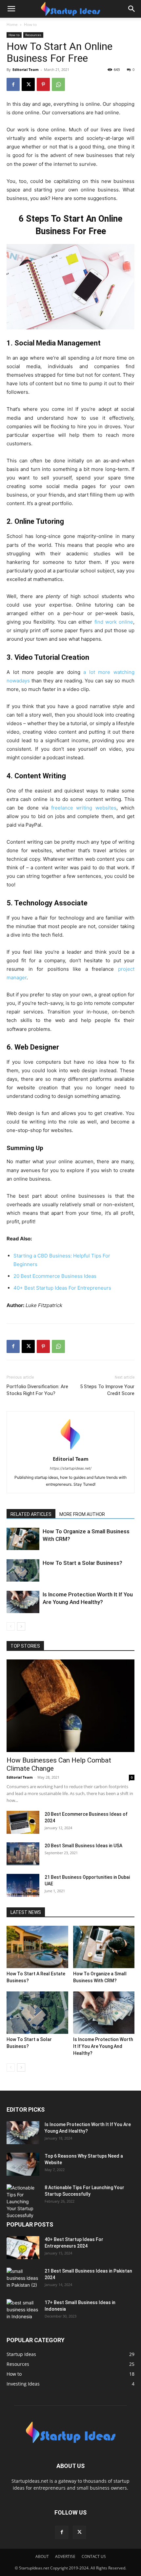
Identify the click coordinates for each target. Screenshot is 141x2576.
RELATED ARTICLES (31, 1514)
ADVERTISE (65, 2556)
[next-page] (21, 1626)
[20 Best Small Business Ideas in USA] (23, 1854)
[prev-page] (11, 1626)
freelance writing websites (84, 808)
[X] (28, 84)
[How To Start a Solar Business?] (23, 1571)
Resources (33, 35)
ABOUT (42, 2556)
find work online (114, 622)
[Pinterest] (43, 84)
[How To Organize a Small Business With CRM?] (23, 1539)
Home (12, 24)
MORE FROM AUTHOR (82, 1514)
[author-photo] (70, 1450)
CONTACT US (94, 2556)
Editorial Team (26, 69)
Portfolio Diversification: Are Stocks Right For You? (37, 1390)
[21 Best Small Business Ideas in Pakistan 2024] (23, 2279)
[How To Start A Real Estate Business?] (37, 1947)
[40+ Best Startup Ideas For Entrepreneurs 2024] (23, 2248)
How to (30, 24)
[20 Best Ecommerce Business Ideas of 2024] (23, 1822)
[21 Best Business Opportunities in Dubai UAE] (23, 1885)
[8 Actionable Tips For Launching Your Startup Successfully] (23, 2201)
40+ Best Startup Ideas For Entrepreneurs (62, 1288)
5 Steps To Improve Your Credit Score (107, 1390)
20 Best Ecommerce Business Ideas (55, 1276)
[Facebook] (13, 84)
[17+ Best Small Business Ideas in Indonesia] (23, 2311)
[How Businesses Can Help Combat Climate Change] (70, 1706)
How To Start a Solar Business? (82, 1563)
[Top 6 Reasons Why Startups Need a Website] (23, 2164)
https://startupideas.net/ (71, 1468)
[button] (11, 9)
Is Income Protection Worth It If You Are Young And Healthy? (103, 2046)
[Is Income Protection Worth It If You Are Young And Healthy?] (23, 1602)
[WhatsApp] (58, 84)
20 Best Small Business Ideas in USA (83, 1846)
